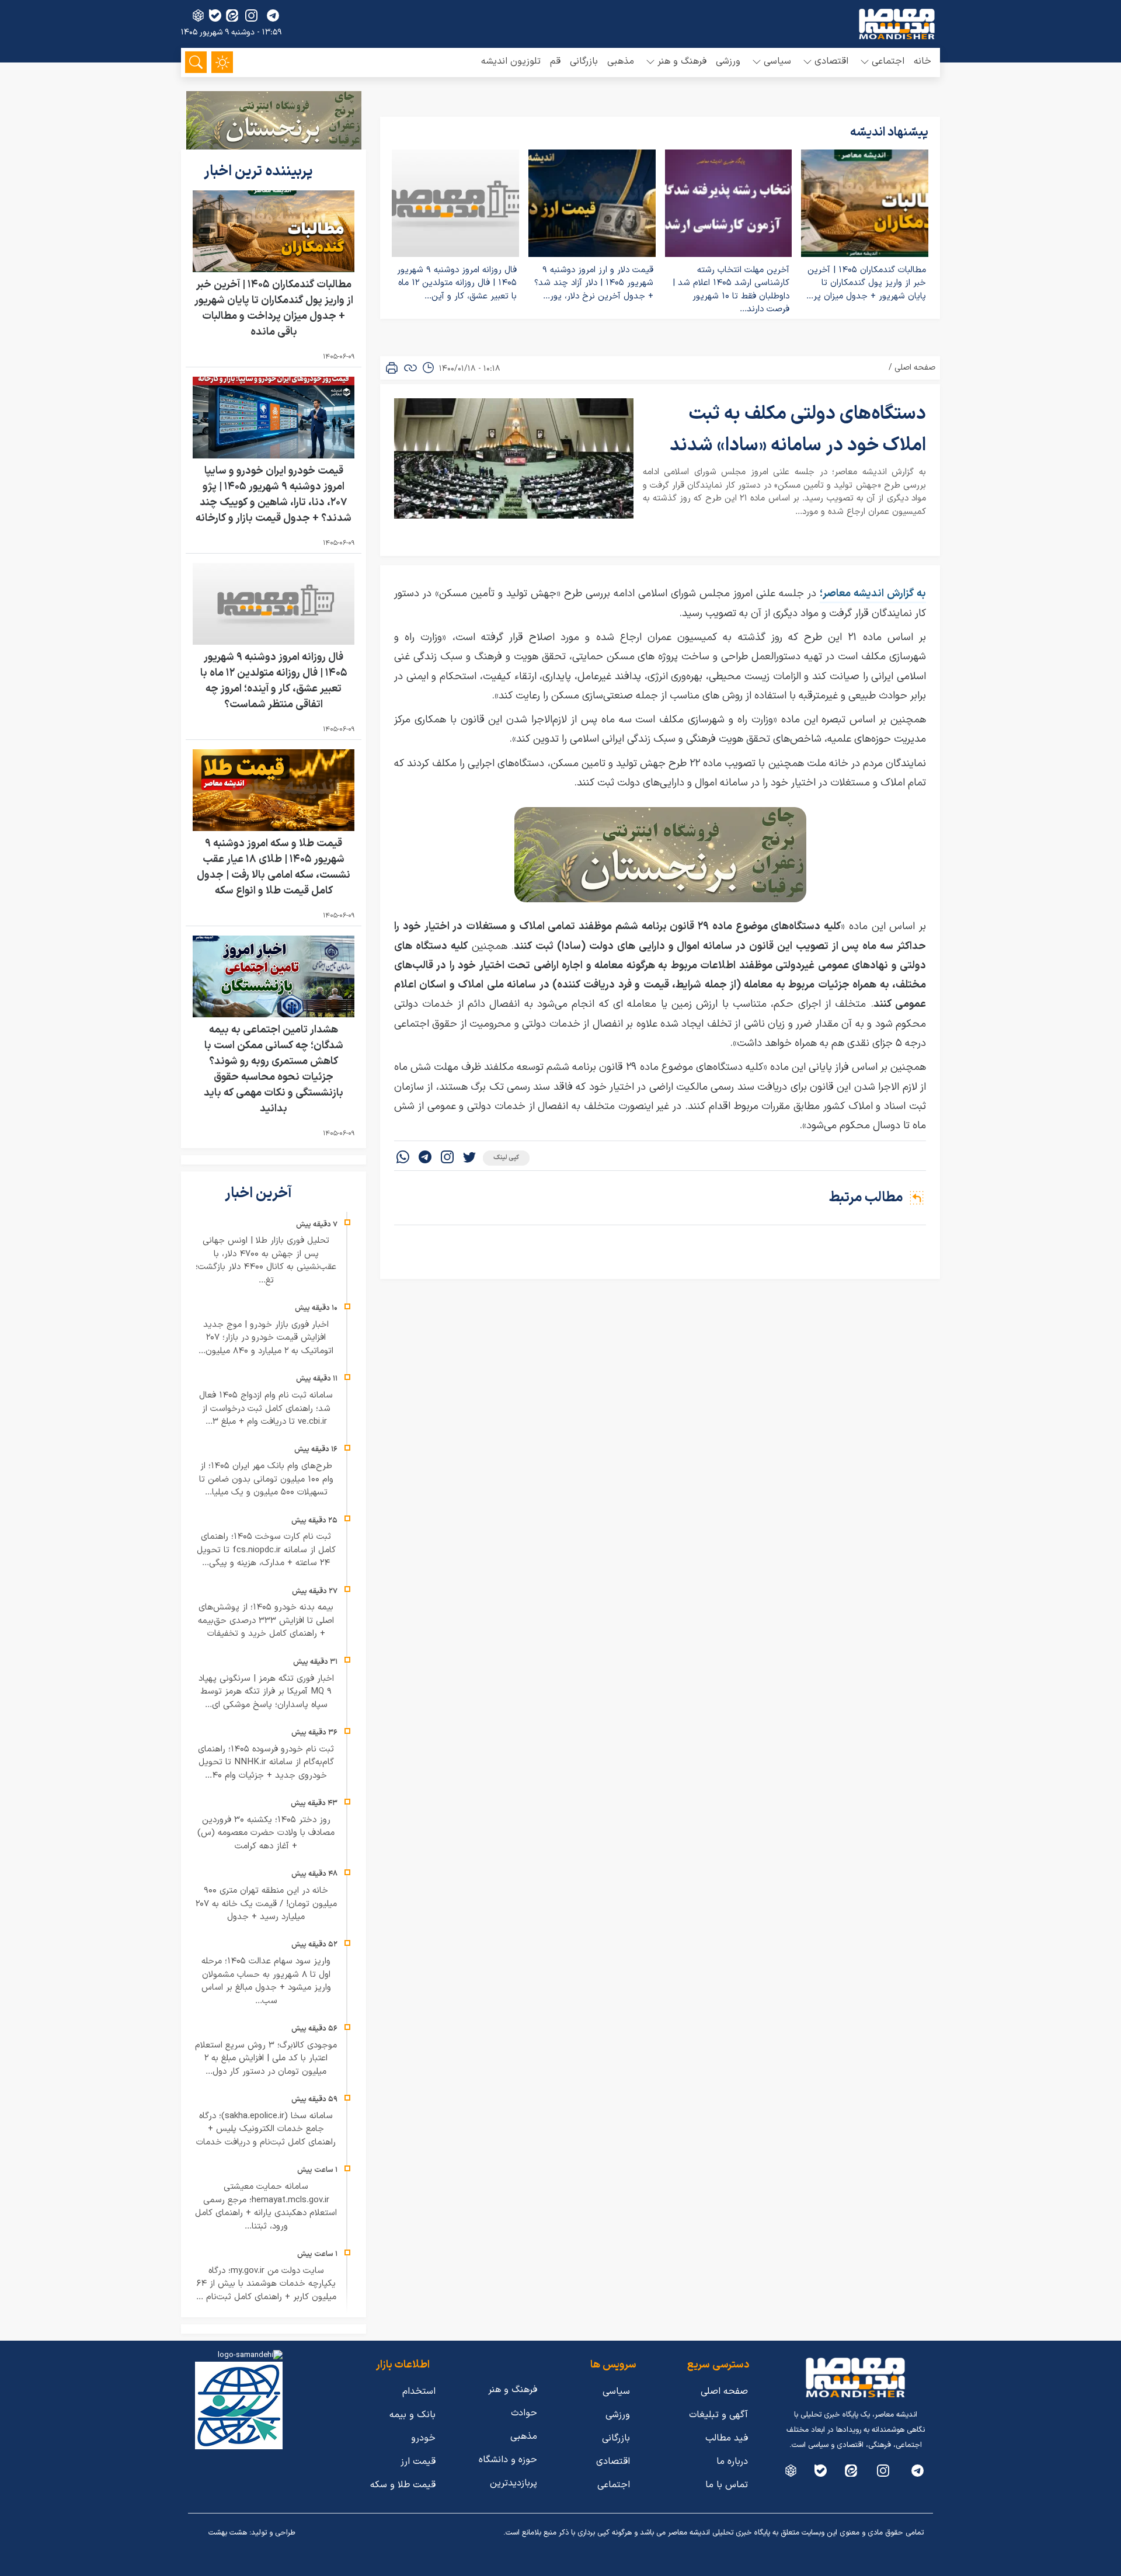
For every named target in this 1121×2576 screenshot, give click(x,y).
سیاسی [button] (777, 61)
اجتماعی (614, 2485)
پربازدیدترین (513, 2483)
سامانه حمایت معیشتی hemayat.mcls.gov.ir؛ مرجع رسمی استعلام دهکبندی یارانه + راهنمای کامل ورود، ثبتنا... (266, 2207)
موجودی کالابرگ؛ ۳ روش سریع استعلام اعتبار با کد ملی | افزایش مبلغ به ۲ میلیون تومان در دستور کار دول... (266, 2059)
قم (555, 61)
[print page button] (392, 368)
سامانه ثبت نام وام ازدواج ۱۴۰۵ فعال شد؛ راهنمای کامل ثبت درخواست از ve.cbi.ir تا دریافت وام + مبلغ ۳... (266, 1409)
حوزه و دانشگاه (508, 2460)
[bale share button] (215, 15)
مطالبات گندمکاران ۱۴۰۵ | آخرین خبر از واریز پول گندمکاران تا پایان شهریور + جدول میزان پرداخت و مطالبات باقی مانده (274, 308)
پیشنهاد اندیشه (889, 133)
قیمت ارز (418, 2462)
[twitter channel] (918, 2471)
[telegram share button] (273, 15)
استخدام (419, 2391)
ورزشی (728, 61)
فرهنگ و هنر (513, 2390)
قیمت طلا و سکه (403, 2485)
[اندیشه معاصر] (897, 24)
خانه (922, 61)
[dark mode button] (222, 62)
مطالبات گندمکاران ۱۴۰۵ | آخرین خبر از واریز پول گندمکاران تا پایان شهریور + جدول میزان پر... (866, 283)
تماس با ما (727, 2485)
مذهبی (621, 61)
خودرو (423, 2438)
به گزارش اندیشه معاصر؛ (873, 594)
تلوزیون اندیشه (511, 61)
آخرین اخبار (260, 1194)
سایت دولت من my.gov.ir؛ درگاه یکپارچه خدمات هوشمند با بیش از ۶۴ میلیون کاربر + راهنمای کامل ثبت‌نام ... (266, 2284)
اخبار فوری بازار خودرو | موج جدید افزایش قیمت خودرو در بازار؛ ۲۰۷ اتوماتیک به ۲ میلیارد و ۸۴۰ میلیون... (266, 1338)
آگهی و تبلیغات (718, 2415)
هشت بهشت (228, 2533)
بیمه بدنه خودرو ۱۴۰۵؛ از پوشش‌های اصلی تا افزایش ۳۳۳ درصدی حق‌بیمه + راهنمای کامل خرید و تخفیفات (266, 1621)
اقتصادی (613, 2462)
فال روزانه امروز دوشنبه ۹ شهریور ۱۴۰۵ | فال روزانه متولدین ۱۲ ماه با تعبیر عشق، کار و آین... (457, 283)
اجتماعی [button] (888, 61)
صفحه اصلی (915, 368)
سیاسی (616, 2391)
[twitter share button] (469, 1158)
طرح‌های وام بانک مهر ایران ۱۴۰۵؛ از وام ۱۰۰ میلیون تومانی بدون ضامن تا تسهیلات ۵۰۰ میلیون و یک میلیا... (266, 1479)
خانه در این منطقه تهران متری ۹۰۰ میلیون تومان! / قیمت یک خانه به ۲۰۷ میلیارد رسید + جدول (266, 1904)
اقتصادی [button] (831, 61)
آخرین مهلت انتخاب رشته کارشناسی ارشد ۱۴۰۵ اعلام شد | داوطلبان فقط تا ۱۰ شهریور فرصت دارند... (731, 290)
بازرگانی (584, 61)
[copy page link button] (410, 368)
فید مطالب (727, 2438)
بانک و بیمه (412, 2415)
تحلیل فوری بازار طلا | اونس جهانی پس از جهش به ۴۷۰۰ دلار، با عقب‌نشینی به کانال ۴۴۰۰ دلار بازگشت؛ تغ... (266, 1261)
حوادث (524, 2413)
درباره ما (732, 2462)
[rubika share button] (198, 15)
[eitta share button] (232, 15)
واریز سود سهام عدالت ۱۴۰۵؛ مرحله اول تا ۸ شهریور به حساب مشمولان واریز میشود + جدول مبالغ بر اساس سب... (266, 1981)
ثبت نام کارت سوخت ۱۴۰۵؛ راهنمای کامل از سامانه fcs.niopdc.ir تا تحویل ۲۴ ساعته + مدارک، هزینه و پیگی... (266, 1550)
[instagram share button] (251, 15)
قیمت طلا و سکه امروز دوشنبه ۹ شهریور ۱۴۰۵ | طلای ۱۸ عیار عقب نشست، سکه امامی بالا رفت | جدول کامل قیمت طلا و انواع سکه (274, 867)
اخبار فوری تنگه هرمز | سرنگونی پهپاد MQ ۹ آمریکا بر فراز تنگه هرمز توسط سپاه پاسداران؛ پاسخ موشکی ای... (266, 1692)
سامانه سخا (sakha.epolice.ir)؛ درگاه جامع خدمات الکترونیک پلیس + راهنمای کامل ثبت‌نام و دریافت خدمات (266, 2129)
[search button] (196, 62)
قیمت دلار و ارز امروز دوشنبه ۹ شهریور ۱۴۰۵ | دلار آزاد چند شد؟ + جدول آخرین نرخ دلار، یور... (594, 283)
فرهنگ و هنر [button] (682, 61)
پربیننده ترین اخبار (260, 172)
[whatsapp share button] (403, 1158)
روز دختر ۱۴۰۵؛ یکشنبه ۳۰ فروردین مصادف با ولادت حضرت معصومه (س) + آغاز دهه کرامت (266, 1833)
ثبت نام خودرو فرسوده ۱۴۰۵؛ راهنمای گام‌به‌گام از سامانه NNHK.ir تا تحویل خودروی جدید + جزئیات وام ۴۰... (266, 1762)
